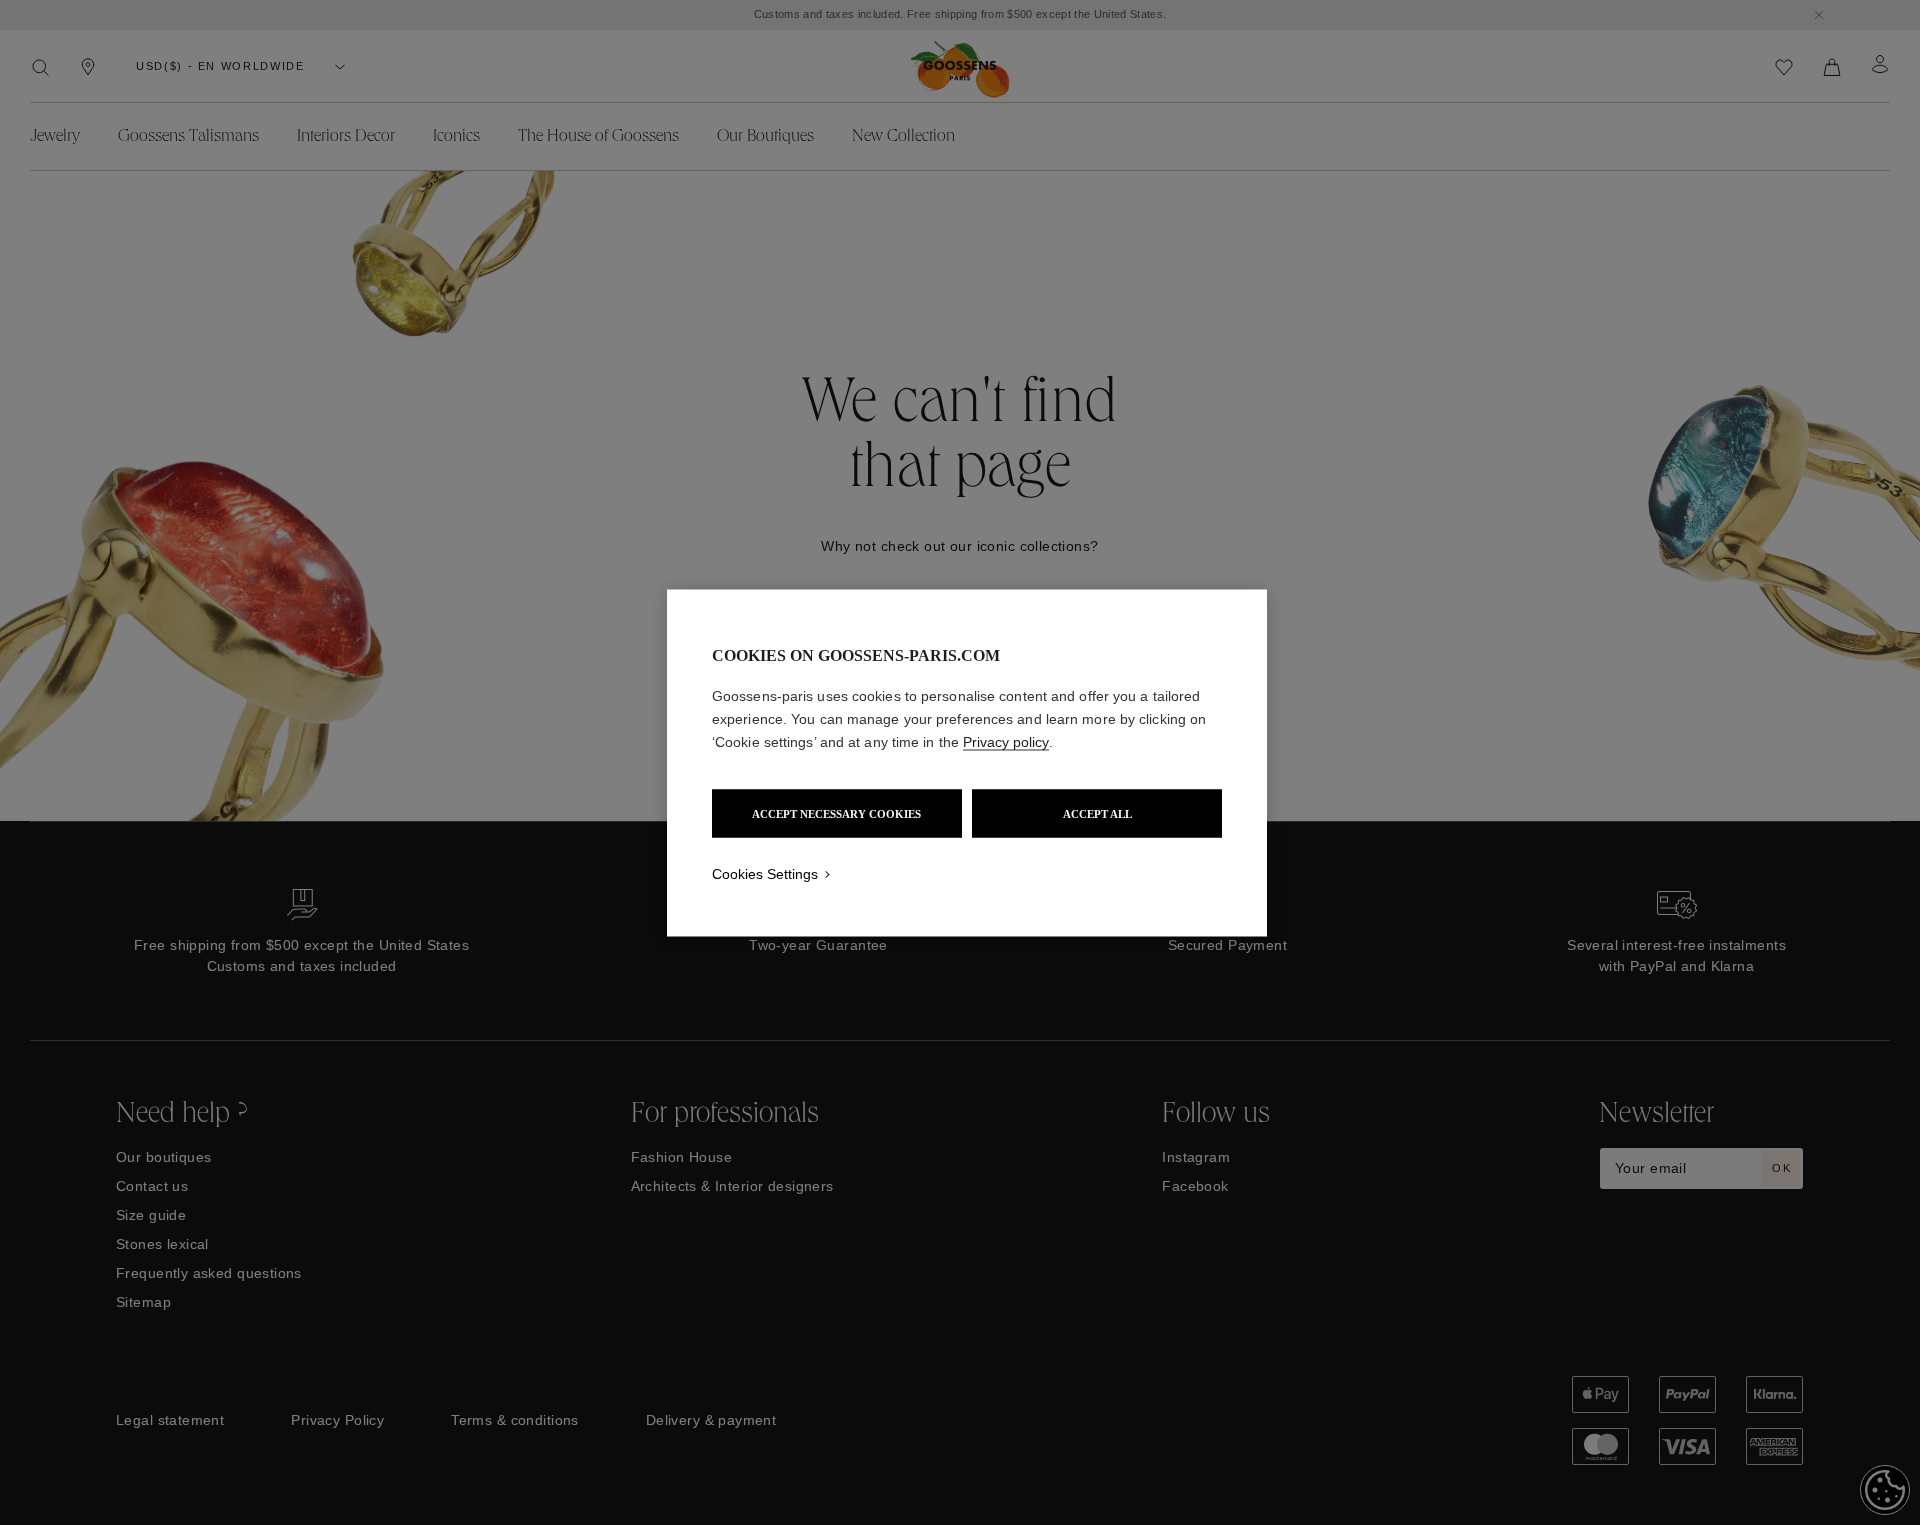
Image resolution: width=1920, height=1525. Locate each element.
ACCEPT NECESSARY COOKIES (836, 813)
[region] (967, 762)
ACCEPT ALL (1097, 813)
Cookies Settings (765, 873)
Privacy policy (1006, 741)
